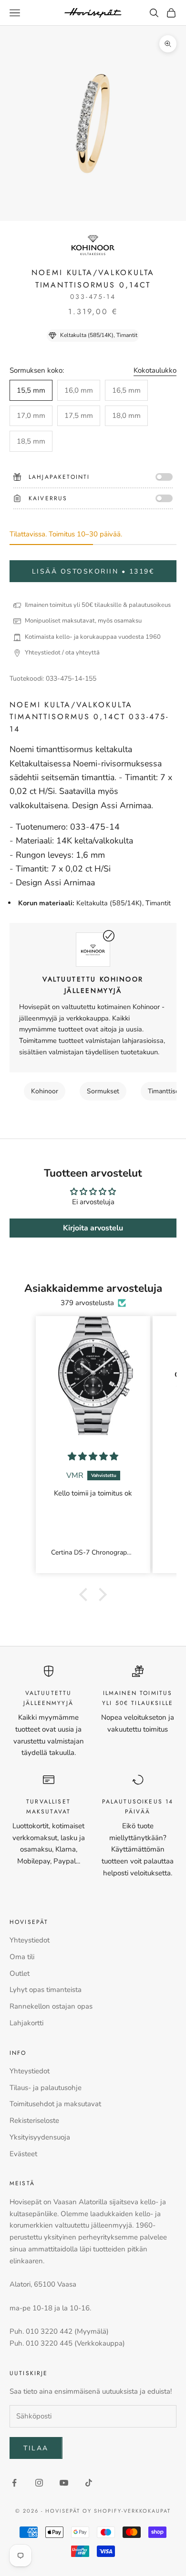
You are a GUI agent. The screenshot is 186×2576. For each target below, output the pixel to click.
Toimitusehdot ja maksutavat (55, 2104)
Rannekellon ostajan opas (51, 2006)
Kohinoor (45, 1091)
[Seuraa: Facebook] (14, 2483)
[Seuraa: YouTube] (64, 2483)
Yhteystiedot (30, 1940)
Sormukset (103, 1091)
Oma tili (22, 1957)
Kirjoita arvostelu (93, 1228)
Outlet (20, 1973)
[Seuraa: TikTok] (89, 2483)
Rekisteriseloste (34, 2120)
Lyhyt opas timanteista (46, 1990)
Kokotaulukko (155, 370)
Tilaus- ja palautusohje (46, 2088)
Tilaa (36, 2448)
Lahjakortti (26, 2023)
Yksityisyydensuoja (40, 2137)
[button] (86, 1595)
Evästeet (23, 2154)
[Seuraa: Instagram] (39, 2483)
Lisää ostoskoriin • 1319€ (93, 571)
